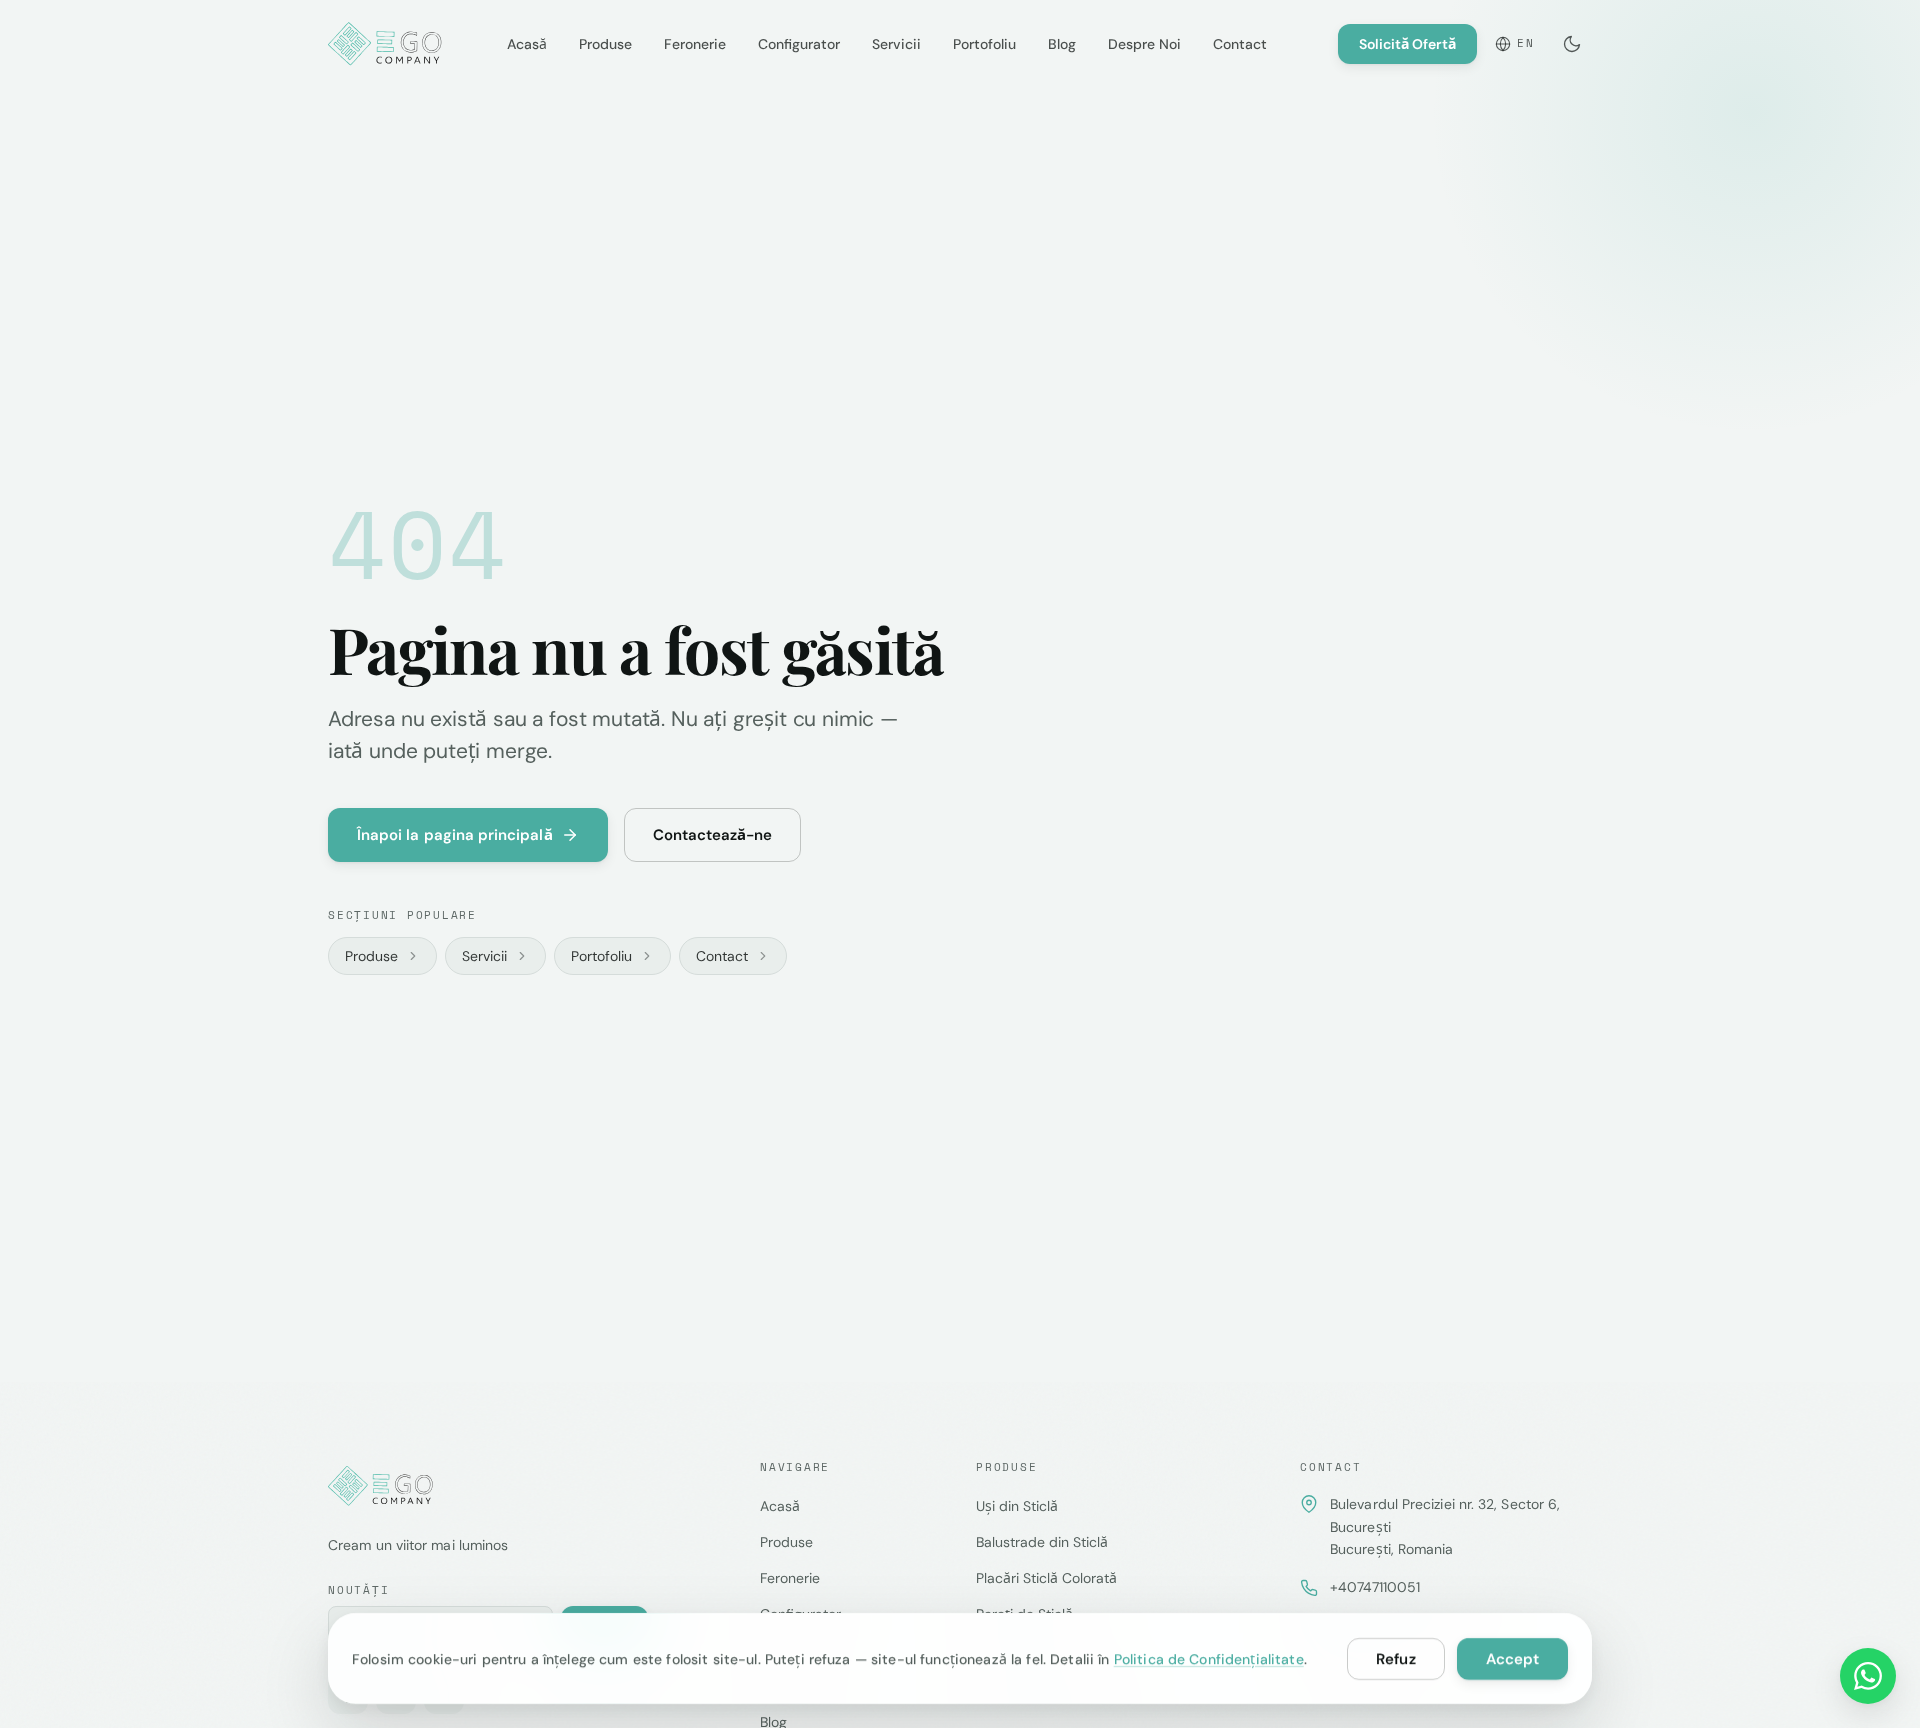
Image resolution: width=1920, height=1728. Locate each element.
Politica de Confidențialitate (1209, 1659)
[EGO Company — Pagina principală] (386, 44)
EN (1525, 43)
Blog (1062, 44)
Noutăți (358, 1590)
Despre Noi (1144, 44)
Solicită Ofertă (1408, 44)
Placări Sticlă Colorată (1046, 1578)
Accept (1512, 1659)
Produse (605, 44)
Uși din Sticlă (1017, 1506)
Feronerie (695, 44)
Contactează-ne (713, 835)
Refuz (1395, 1659)
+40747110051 (1375, 1587)
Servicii (896, 44)
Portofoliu (984, 44)
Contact (1240, 44)
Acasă (527, 44)
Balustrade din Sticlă (1042, 1542)
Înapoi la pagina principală (455, 835)
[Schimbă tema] (1572, 44)
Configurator (799, 44)
